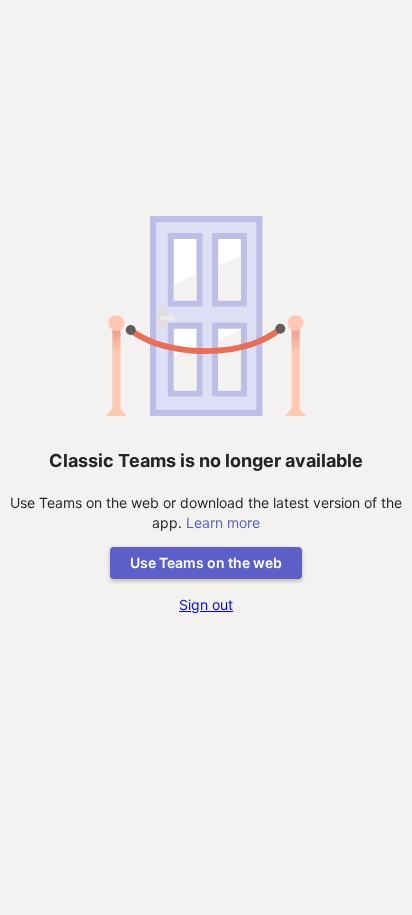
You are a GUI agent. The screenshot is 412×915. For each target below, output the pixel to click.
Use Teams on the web (206, 562)
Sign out (206, 604)
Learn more (223, 522)
